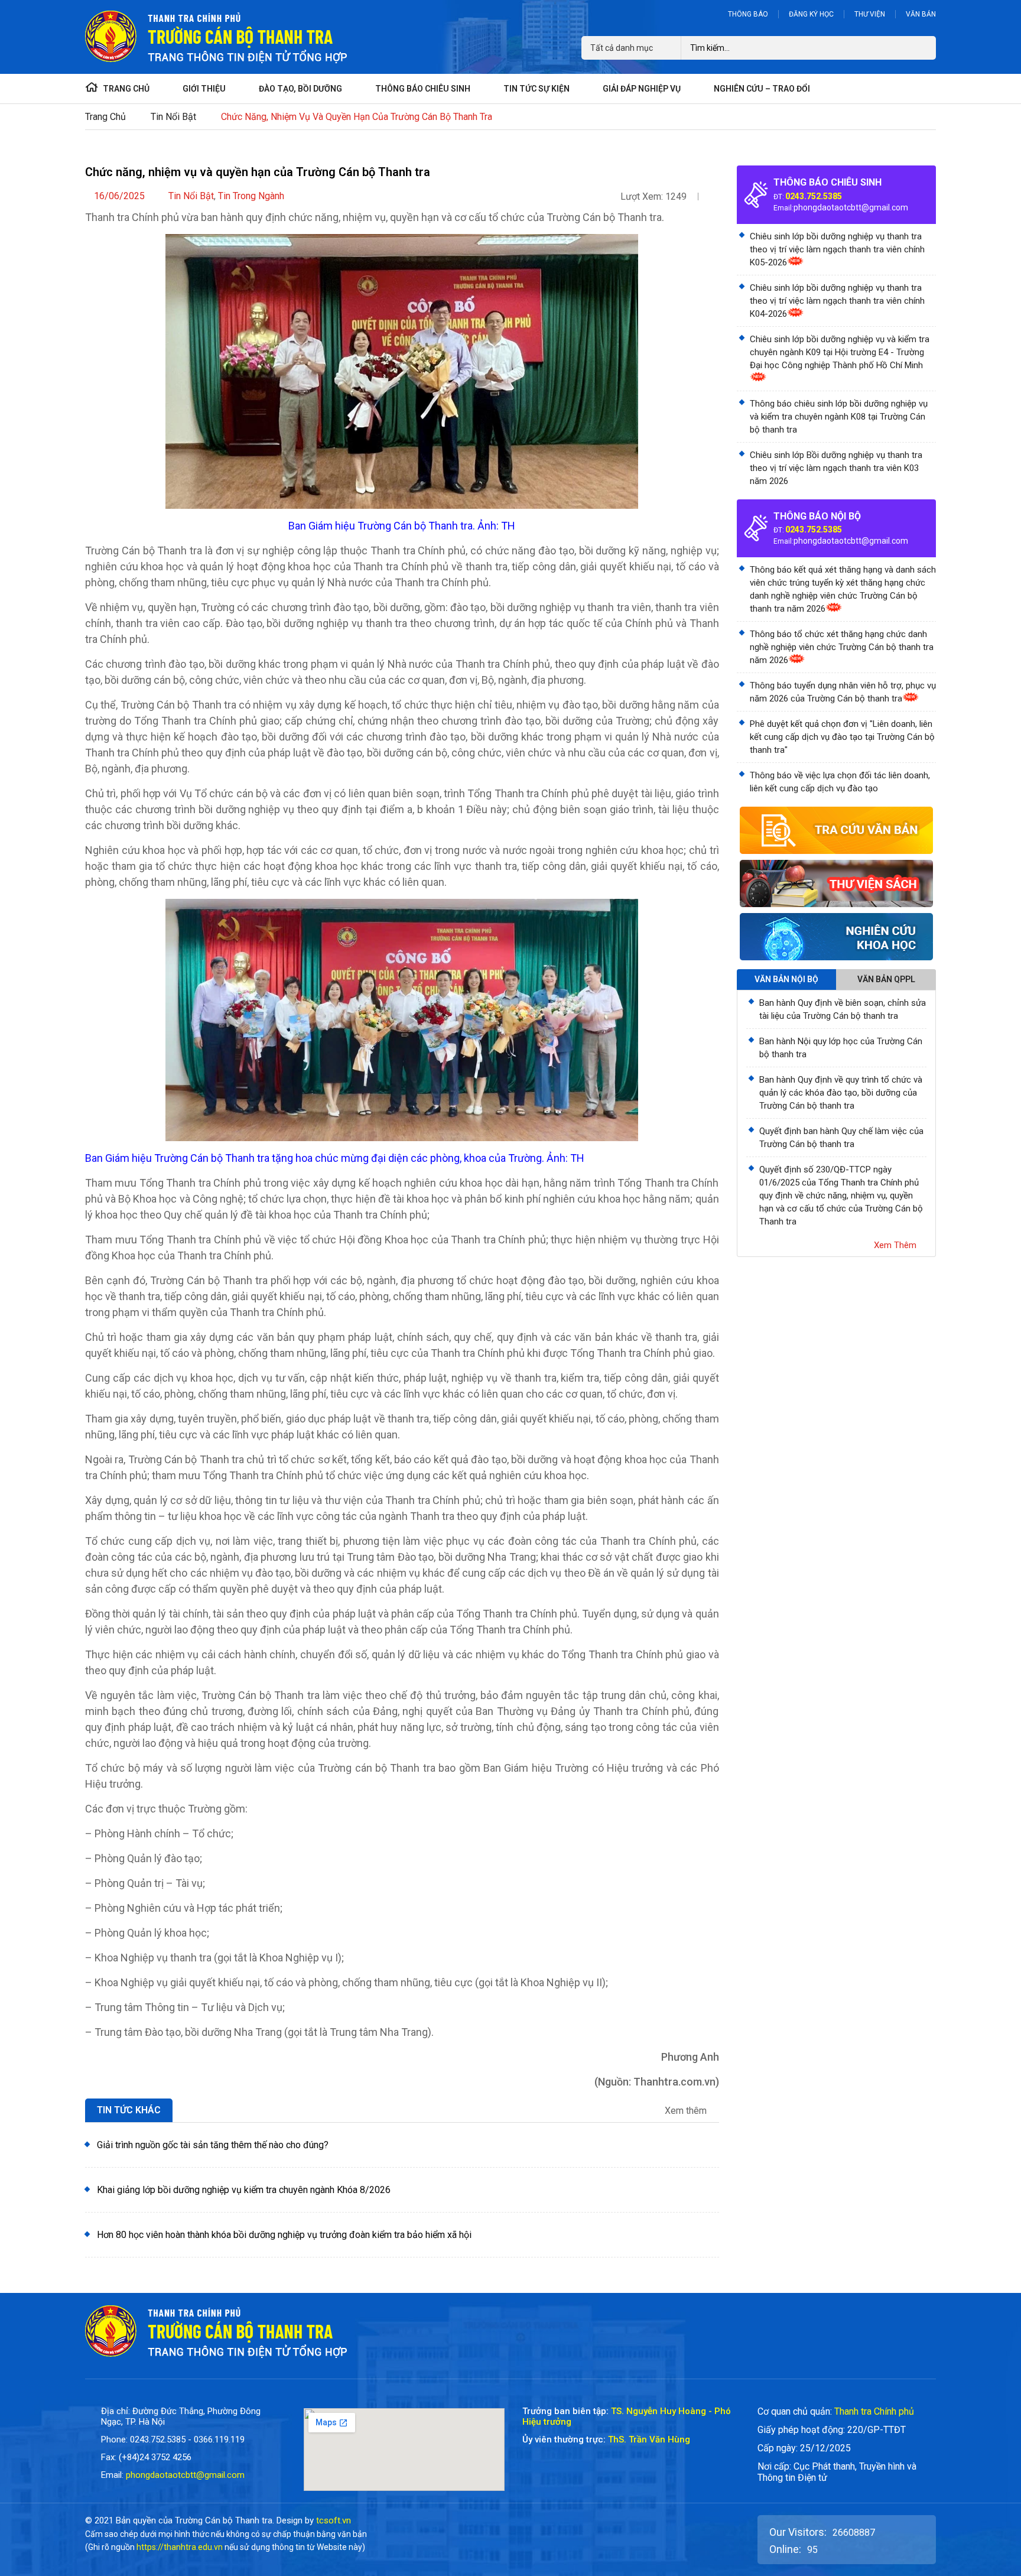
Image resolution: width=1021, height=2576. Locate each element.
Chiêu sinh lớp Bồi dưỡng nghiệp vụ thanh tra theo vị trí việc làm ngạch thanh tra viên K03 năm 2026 (836, 468)
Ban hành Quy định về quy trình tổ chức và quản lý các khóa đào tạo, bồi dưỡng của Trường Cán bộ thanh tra (841, 1093)
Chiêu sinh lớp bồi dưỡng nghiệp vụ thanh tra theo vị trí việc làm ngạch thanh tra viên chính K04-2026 (837, 301)
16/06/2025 (119, 196)
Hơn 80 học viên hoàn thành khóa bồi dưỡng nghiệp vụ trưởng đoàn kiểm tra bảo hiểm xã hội (284, 2235)
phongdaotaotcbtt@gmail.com (851, 207)
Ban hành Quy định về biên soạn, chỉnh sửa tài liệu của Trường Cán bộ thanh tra (843, 1009)
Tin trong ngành (251, 196)
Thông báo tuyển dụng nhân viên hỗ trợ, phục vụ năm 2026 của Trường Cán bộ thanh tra (843, 692)
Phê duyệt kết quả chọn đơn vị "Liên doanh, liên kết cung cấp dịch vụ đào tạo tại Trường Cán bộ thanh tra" (842, 737)
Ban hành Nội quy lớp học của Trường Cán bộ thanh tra (841, 1048)
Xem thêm (687, 2111)
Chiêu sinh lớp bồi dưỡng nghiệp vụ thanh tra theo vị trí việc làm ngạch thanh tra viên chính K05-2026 (837, 249)
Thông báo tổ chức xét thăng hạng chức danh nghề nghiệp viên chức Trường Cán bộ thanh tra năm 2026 (842, 647)
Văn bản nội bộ (786, 979)
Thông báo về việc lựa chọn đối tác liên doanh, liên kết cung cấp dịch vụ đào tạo (840, 782)
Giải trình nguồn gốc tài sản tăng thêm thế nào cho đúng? (213, 2145)
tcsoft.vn (334, 2520)
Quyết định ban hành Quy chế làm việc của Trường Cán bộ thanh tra (841, 1138)
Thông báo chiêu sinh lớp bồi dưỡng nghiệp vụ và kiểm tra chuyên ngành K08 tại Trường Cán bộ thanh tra (839, 417)
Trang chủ (105, 117)
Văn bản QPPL (886, 979)
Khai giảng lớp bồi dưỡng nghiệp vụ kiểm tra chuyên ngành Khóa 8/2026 (244, 2190)
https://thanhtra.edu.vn (180, 2547)
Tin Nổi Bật (173, 117)
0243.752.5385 (814, 196)
